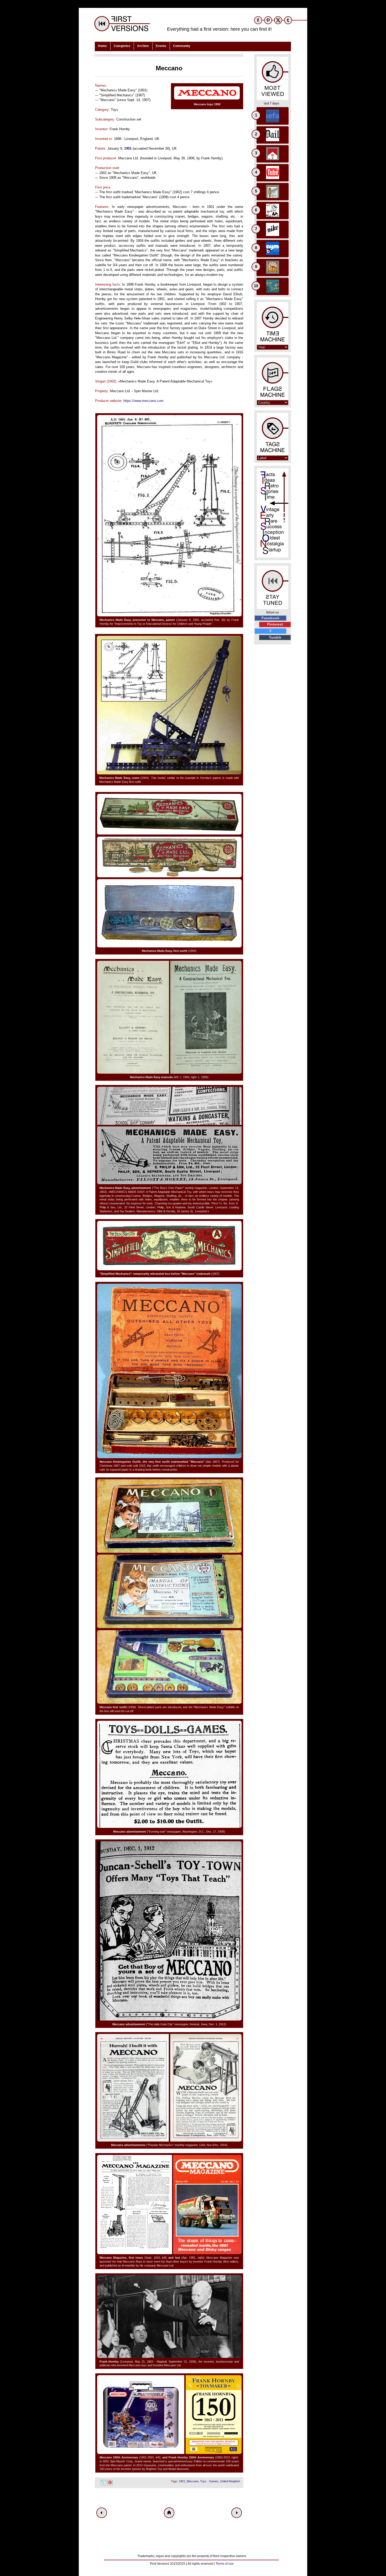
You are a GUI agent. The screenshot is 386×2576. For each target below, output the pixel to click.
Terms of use (225, 2564)
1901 (128, 148)
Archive (143, 46)
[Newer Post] (102, 2513)
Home (102, 46)
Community (182, 46)
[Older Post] (237, 2513)
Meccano (193, 2481)
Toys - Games (209, 2481)
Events (161, 46)
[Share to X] (103, 2483)
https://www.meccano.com (144, 401)
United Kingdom (230, 2481)
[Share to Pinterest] (110, 2483)
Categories (122, 46)
